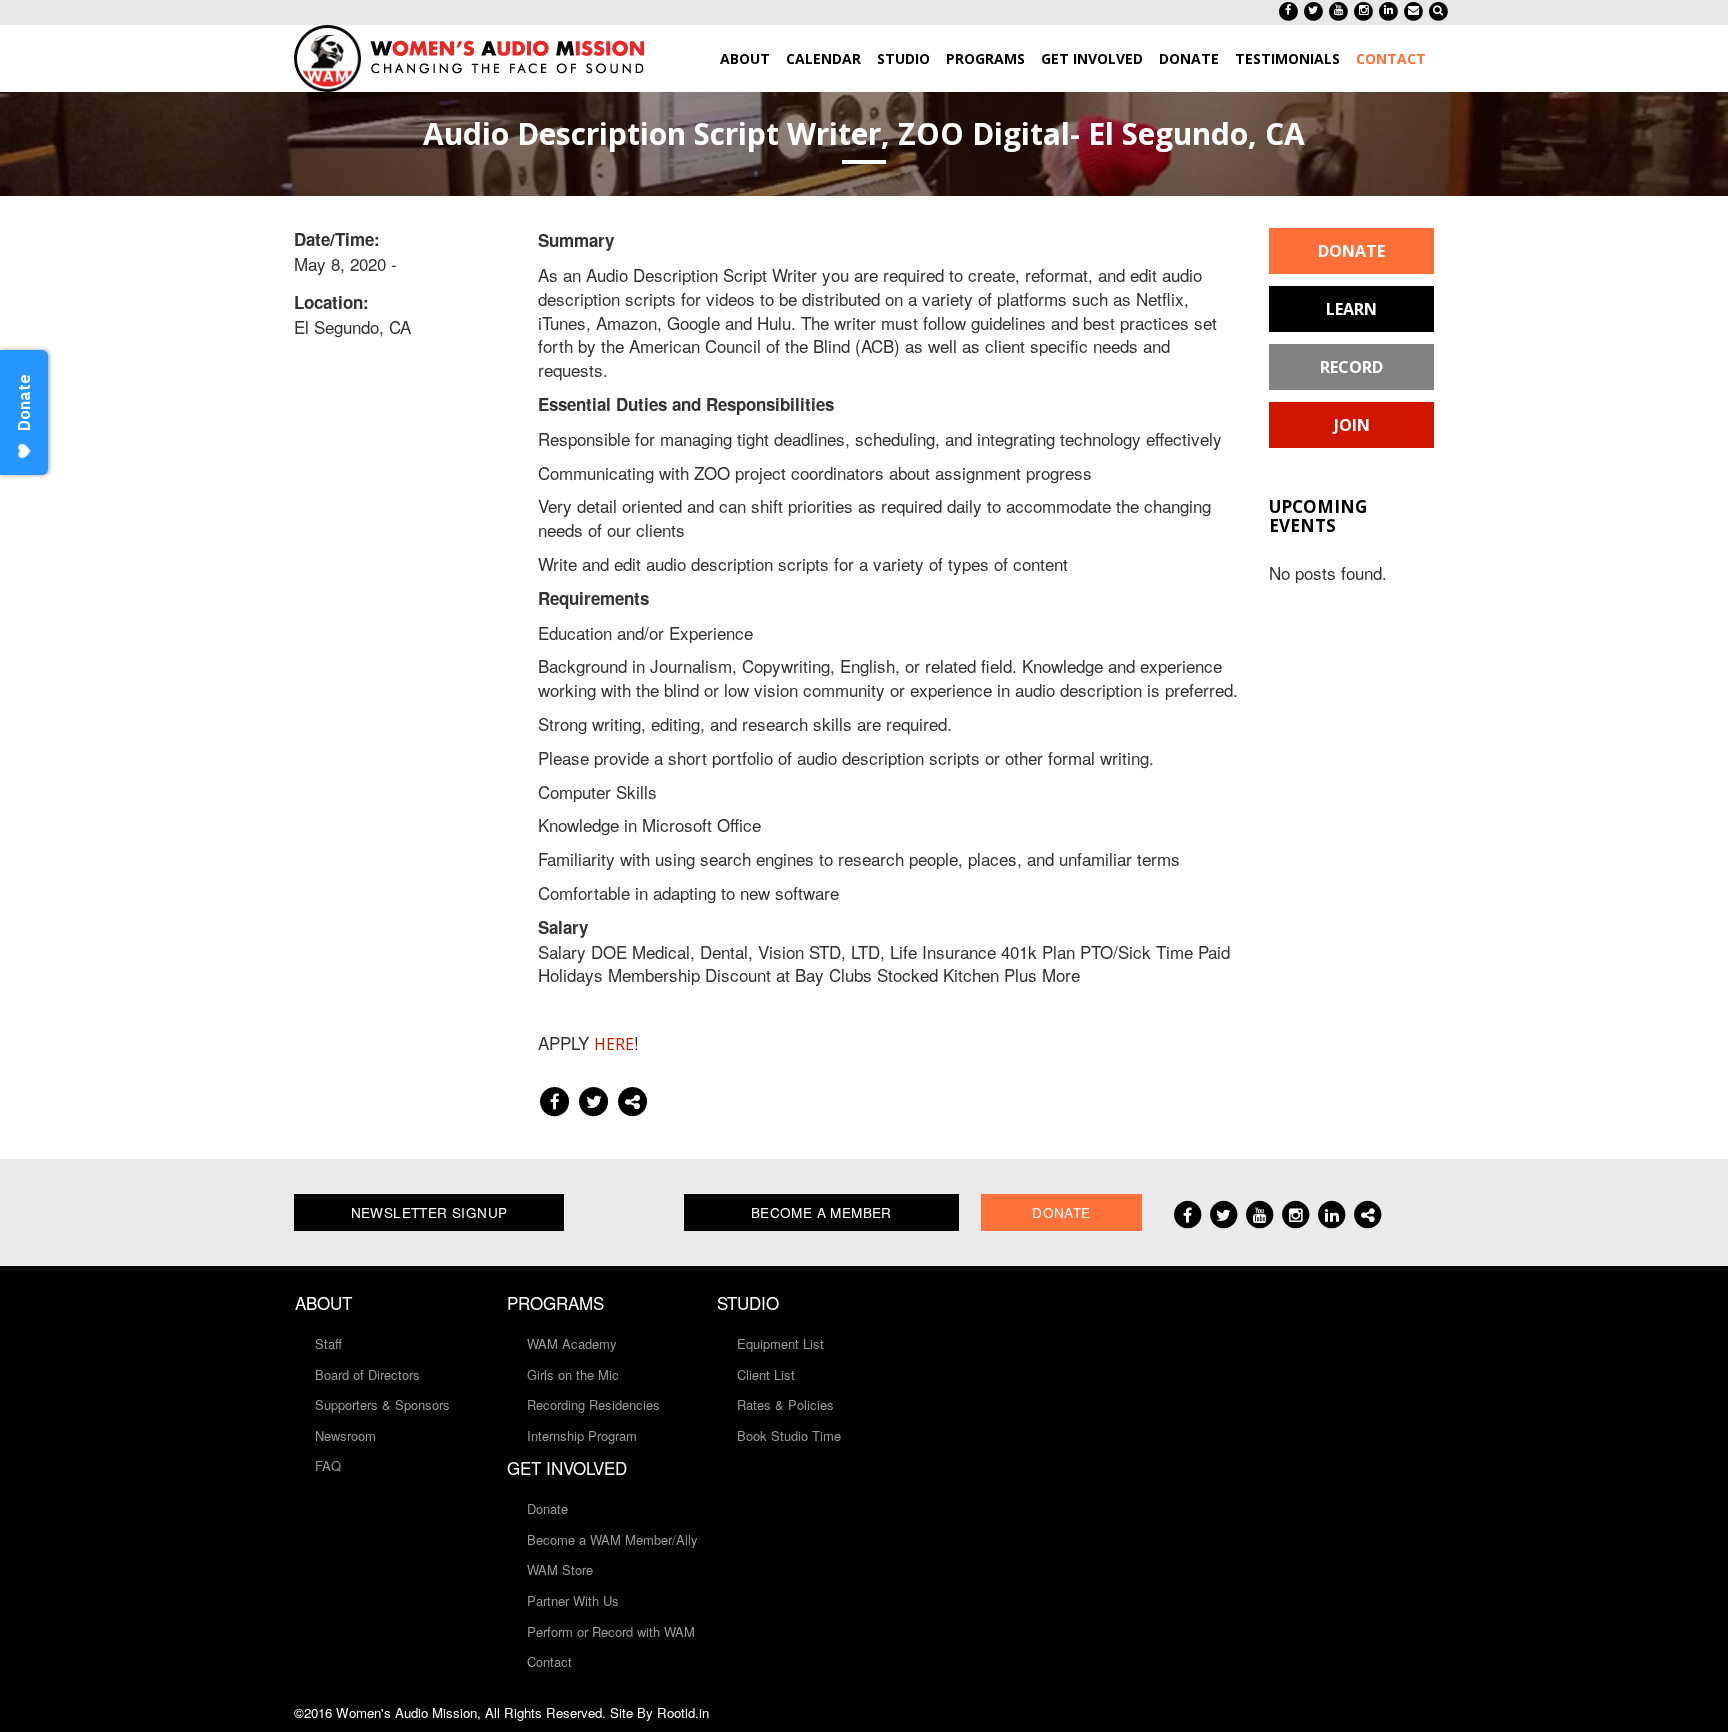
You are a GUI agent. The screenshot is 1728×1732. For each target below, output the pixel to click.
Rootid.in (683, 1712)
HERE (614, 1044)
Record (1351, 367)
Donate (1351, 251)
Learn (1351, 309)
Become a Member (821, 1212)
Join (1352, 425)
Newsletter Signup (429, 1212)
